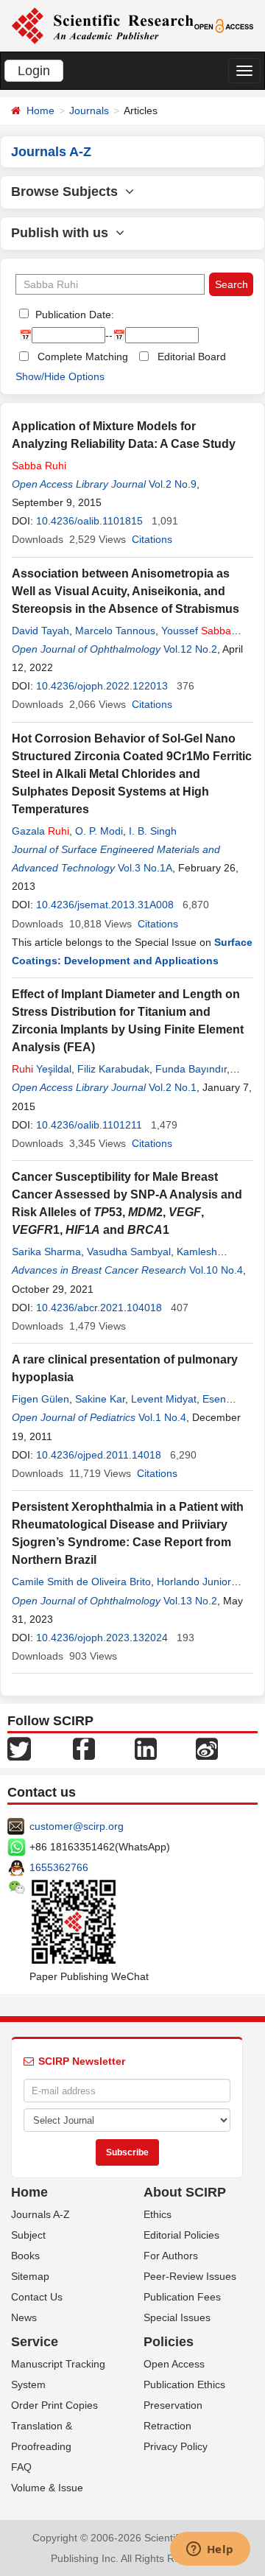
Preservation (173, 2405)
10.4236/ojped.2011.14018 (99, 1455)
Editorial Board (192, 357)
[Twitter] (19, 1748)
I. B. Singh (153, 831)
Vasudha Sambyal (129, 1252)
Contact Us (37, 2297)
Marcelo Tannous (115, 631)
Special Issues (177, 2317)
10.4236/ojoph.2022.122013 (102, 686)
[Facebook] (84, 1748)
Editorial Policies (181, 2235)
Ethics (158, 2214)
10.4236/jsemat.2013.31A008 (105, 905)
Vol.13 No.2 (190, 1601)
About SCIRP (185, 2192)
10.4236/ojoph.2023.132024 (102, 1638)
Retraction (167, 2426)
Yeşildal (42, 1069)
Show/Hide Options (60, 376)
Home (40, 110)
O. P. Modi (99, 831)
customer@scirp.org (77, 1826)
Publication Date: (73, 315)
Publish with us (63, 233)
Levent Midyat (164, 1399)
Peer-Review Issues (190, 2276)
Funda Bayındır (191, 1069)
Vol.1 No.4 (162, 1417)
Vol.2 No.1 (173, 1087)
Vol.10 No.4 (216, 1270)
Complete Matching (83, 357)
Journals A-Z (40, 2214)
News (24, 2317)
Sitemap (30, 2276)
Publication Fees (182, 2297)
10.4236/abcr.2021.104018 (99, 1308)
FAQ (21, 2467)
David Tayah (40, 631)
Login (34, 71)
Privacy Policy (176, 2446)
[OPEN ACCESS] (224, 25)
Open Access (174, 2364)
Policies (169, 2342)
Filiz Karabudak (113, 1069)
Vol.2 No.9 (173, 484)
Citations (152, 539)
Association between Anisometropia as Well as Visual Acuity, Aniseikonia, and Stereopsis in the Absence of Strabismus (126, 591)
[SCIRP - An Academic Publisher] (102, 25)
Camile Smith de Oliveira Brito (81, 1582)
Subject (28, 2235)
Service (35, 2342)
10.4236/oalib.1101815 (89, 521)
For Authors (171, 2256)
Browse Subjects (68, 192)
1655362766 (59, 1867)
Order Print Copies (54, 2405)
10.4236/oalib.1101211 (89, 1125)
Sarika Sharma (46, 1252)
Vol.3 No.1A (145, 868)
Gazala (40, 831)
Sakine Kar (100, 1399)
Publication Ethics (184, 2384)
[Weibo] (207, 1748)
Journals (89, 110)
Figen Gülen (40, 1399)
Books (25, 2256)
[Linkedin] (146, 1748)
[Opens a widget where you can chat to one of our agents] (210, 2550)
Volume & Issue (47, 2488)
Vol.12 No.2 (190, 649)
